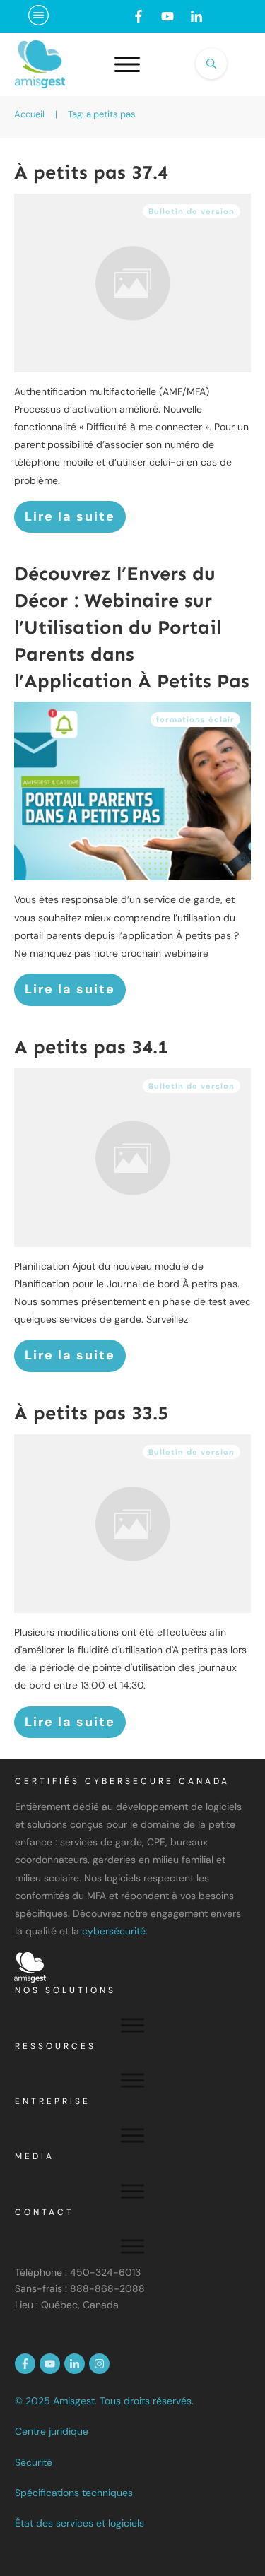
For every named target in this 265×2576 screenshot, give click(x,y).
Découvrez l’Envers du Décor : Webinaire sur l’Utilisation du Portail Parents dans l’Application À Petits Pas (132, 627)
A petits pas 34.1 (91, 1047)
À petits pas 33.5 (91, 1413)
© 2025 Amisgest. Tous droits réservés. (104, 2401)
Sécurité (34, 2462)
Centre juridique (52, 2431)
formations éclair (195, 719)
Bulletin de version (192, 211)
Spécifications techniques (74, 2493)
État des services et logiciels (79, 2523)
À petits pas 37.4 (91, 172)
